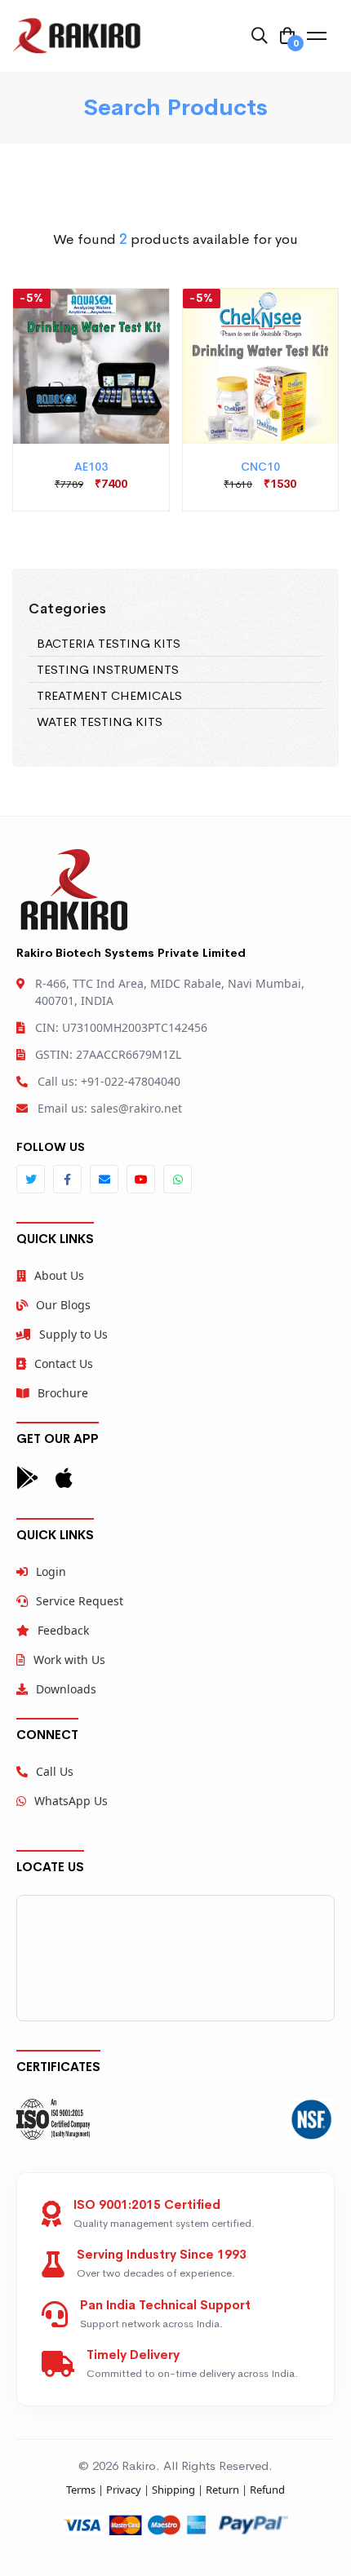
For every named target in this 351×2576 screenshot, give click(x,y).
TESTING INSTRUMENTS (108, 669)
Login (51, 1571)
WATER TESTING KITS (100, 721)
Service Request (80, 1601)
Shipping (173, 2490)
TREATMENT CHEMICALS (109, 695)
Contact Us (64, 1363)
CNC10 (260, 467)
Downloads (66, 1689)
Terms (81, 2490)
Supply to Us (73, 1334)
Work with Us (69, 1660)
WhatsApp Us (71, 1801)
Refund (267, 2490)
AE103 (91, 467)
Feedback (63, 1630)
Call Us (55, 1771)
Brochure (63, 1393)
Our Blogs (63, 1305)
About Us (59, 1275)
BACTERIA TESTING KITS (109, 643)
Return (222, 2490)
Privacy (124, 2490)
